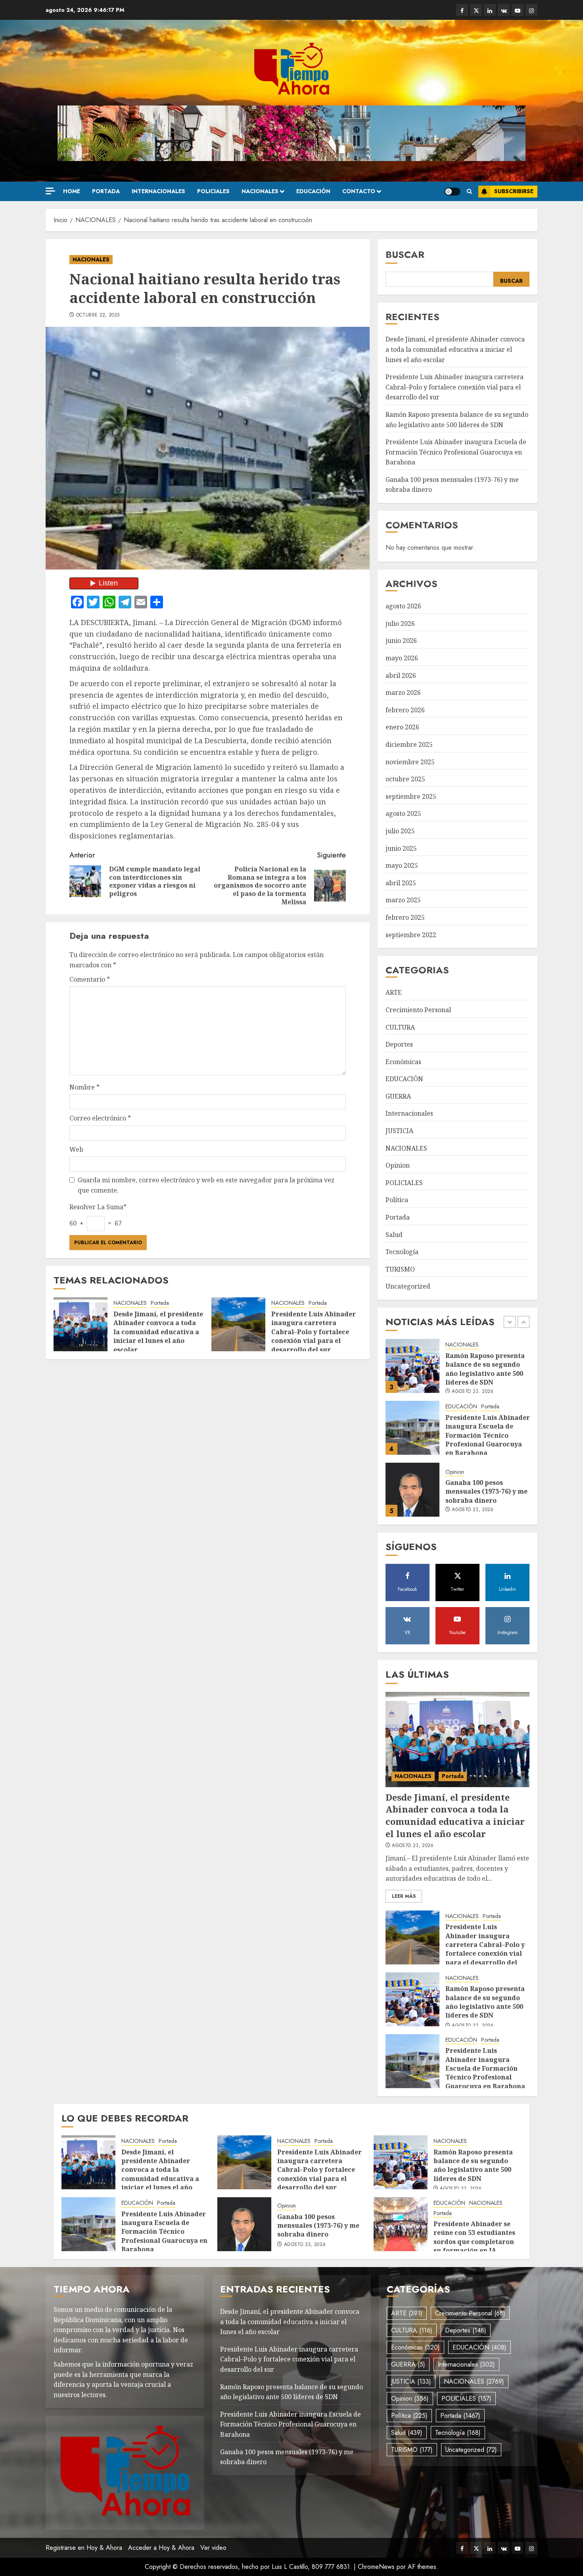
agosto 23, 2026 (473, 1448)
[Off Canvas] (50, 191)
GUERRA (398, 1096)
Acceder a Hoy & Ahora (161, 2548)
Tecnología (402, 1252)
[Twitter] (476, 10)
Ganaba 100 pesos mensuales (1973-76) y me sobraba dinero (486, 1430)
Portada (106, 191)
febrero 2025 (405, 917)
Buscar (405, 254)
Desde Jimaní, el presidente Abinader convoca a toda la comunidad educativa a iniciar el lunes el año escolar (158, 1332)
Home (72, 191)
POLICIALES (213, 191)
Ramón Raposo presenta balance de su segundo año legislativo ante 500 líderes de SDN (485, 2002)
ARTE (394, 992)
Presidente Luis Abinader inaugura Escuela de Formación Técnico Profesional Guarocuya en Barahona (456, 452)
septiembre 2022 (411, 935)
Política (397, 1200)
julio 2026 (400, 623)
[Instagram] (531, 10)
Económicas (403, 1062)
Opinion (398, 1165)
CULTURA (400, 1027)
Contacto (359, 191)
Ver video (213, 2548)
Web (76, 1149)
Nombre (84, 1087)
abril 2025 (401, 883)
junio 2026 (401, 641)
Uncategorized (408, 1286)
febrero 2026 (405, 710)
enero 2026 (402, 727)
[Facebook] (462, 10)
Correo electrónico (100, 1118)
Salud (394, 1235)
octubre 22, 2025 (98, 315)
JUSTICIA (399, 1131)
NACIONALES (260, 191)
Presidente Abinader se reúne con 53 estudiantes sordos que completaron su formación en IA (474, 2237)
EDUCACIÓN (313, 191)
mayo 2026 (402, 658)
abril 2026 (401, 675)
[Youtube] (518, 10)
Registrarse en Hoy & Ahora (84, 2548)
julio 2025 (400, 831)
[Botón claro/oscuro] (453, 192)
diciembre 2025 (409, 744)
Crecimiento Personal (418, 1010)
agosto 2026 (403, 606)
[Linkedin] (490, 10)
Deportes (399, 1044)
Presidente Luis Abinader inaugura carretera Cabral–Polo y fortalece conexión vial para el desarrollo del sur (314, 1332)
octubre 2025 (405, 779)
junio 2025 (401, 848)
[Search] (469, 192)
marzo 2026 (403, 692)
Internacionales (158, 191)
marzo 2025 (403, 900)
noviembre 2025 (410, 762)
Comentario (90, 979)
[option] (458, 1370)
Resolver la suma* (98, 1207)
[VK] (504, 10)
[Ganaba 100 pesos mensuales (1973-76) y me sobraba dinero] (412, 1428)
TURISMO (400, 1269)
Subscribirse (514, 191)
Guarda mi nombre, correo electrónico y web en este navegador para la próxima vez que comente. (206, 1185)
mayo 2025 (402, 865)
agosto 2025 (403, 813)
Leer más (404, 1896)
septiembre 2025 (411, 796)
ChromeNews (376, 2567)
